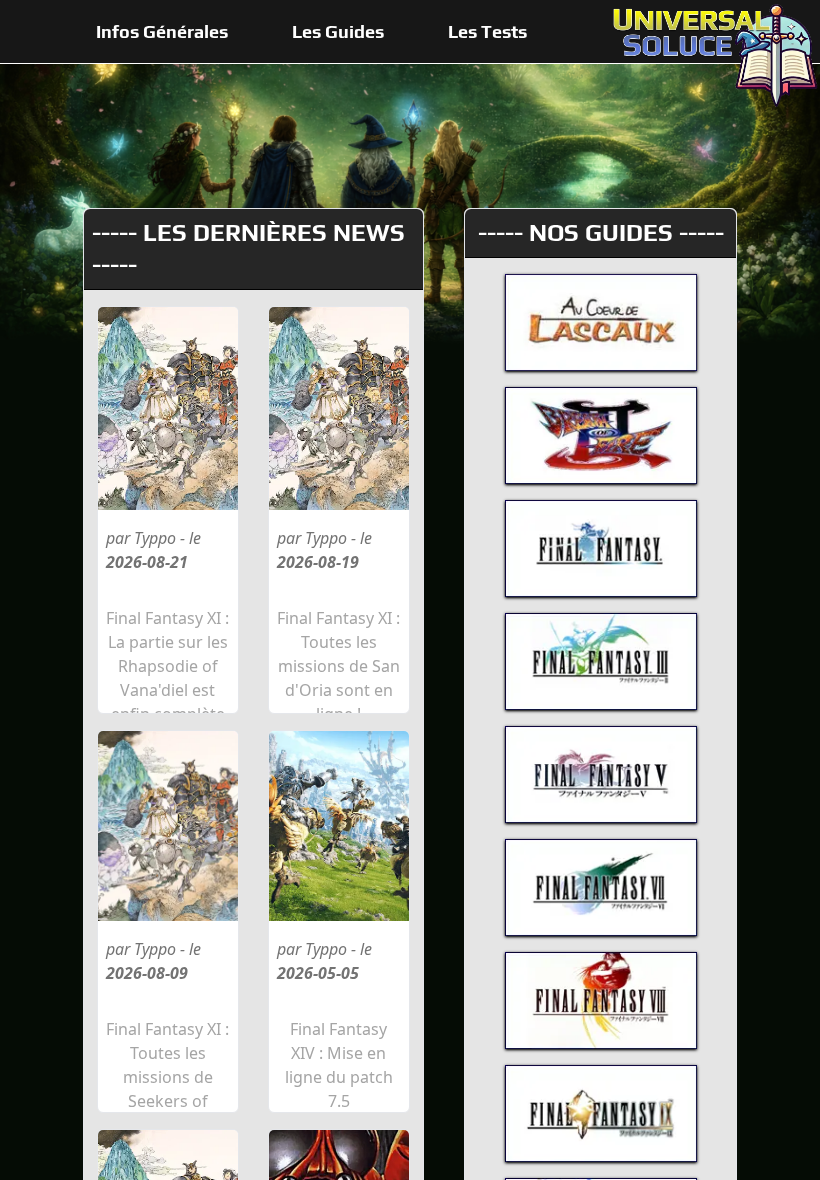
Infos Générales (162, 31)
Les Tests (487, 31)
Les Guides (338, 31)
